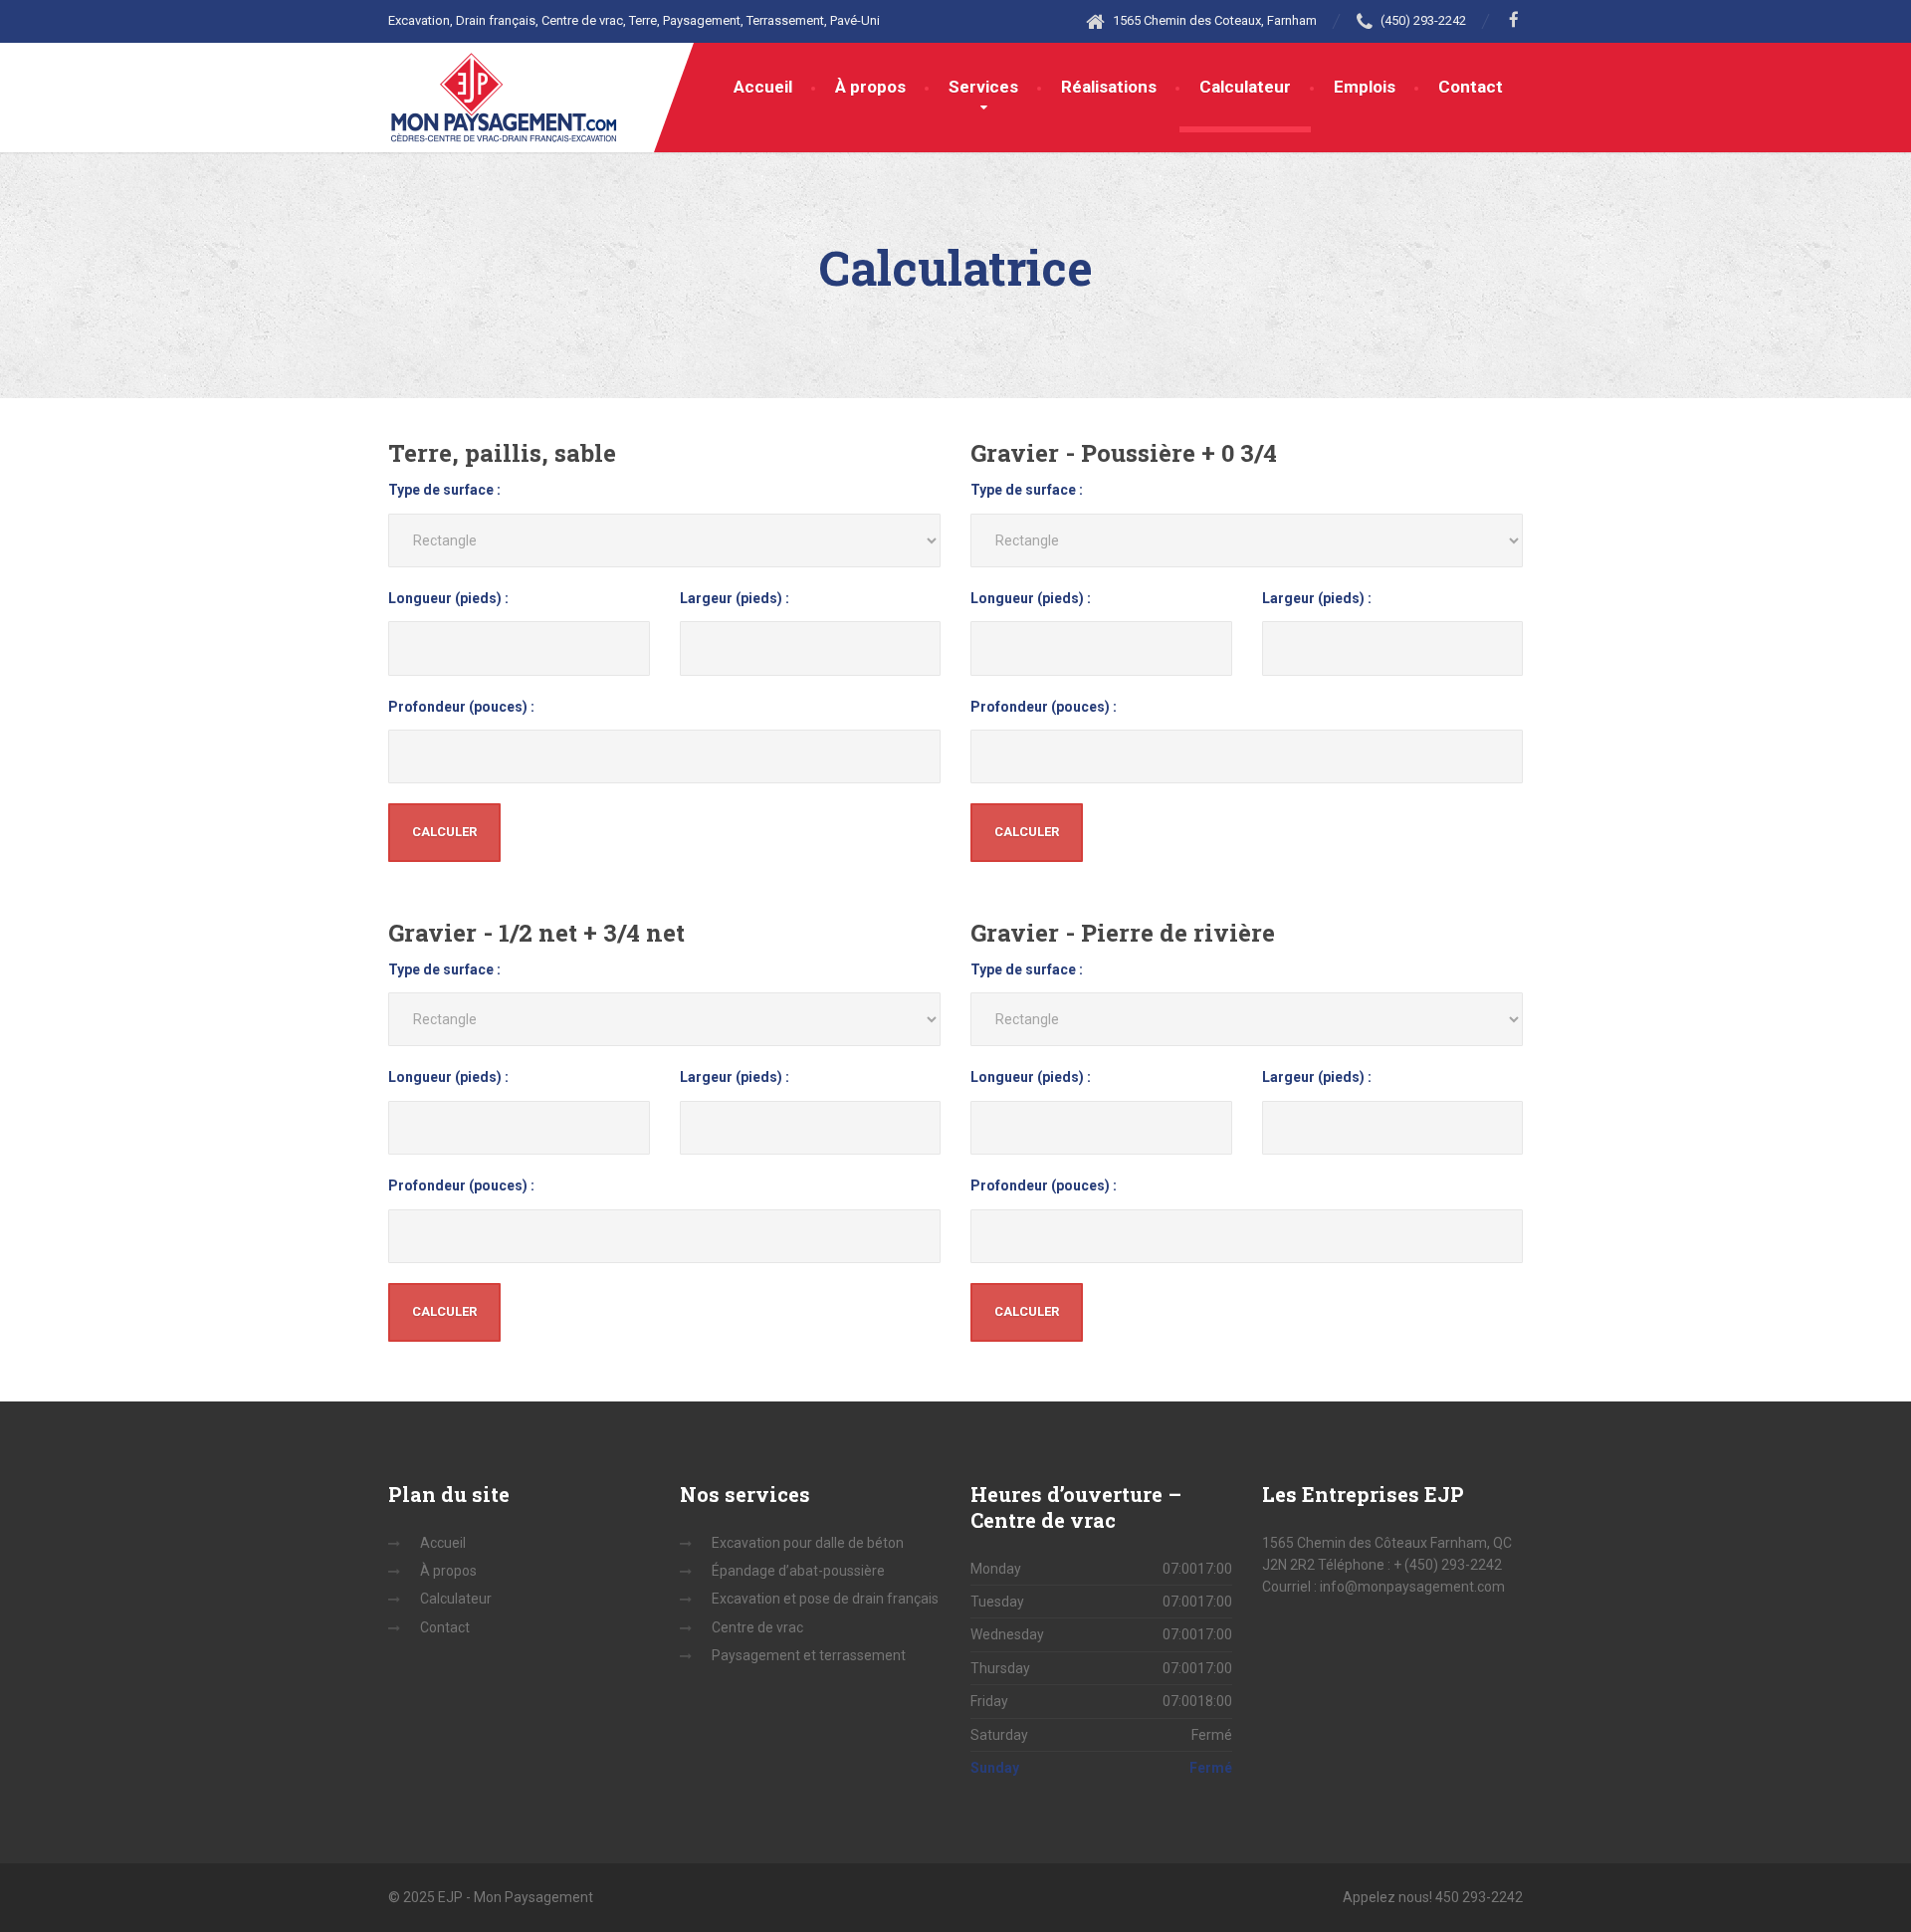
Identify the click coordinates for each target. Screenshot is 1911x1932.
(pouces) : (461, 707)
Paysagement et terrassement (809, 1655)
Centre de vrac (757, 1627)
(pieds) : (448, 598)
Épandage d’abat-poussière (798, 1571)
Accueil (763, 87)
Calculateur (1245, 87)
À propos (870, 87)
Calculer (444, 832)
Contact (1471, 87)
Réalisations (1109, 87)
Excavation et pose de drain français (825, 1599)
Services (983, 87)
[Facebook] (1514, 20)
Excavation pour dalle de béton (808, 1543)
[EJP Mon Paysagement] (504, 93)
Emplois (1365, 87)
